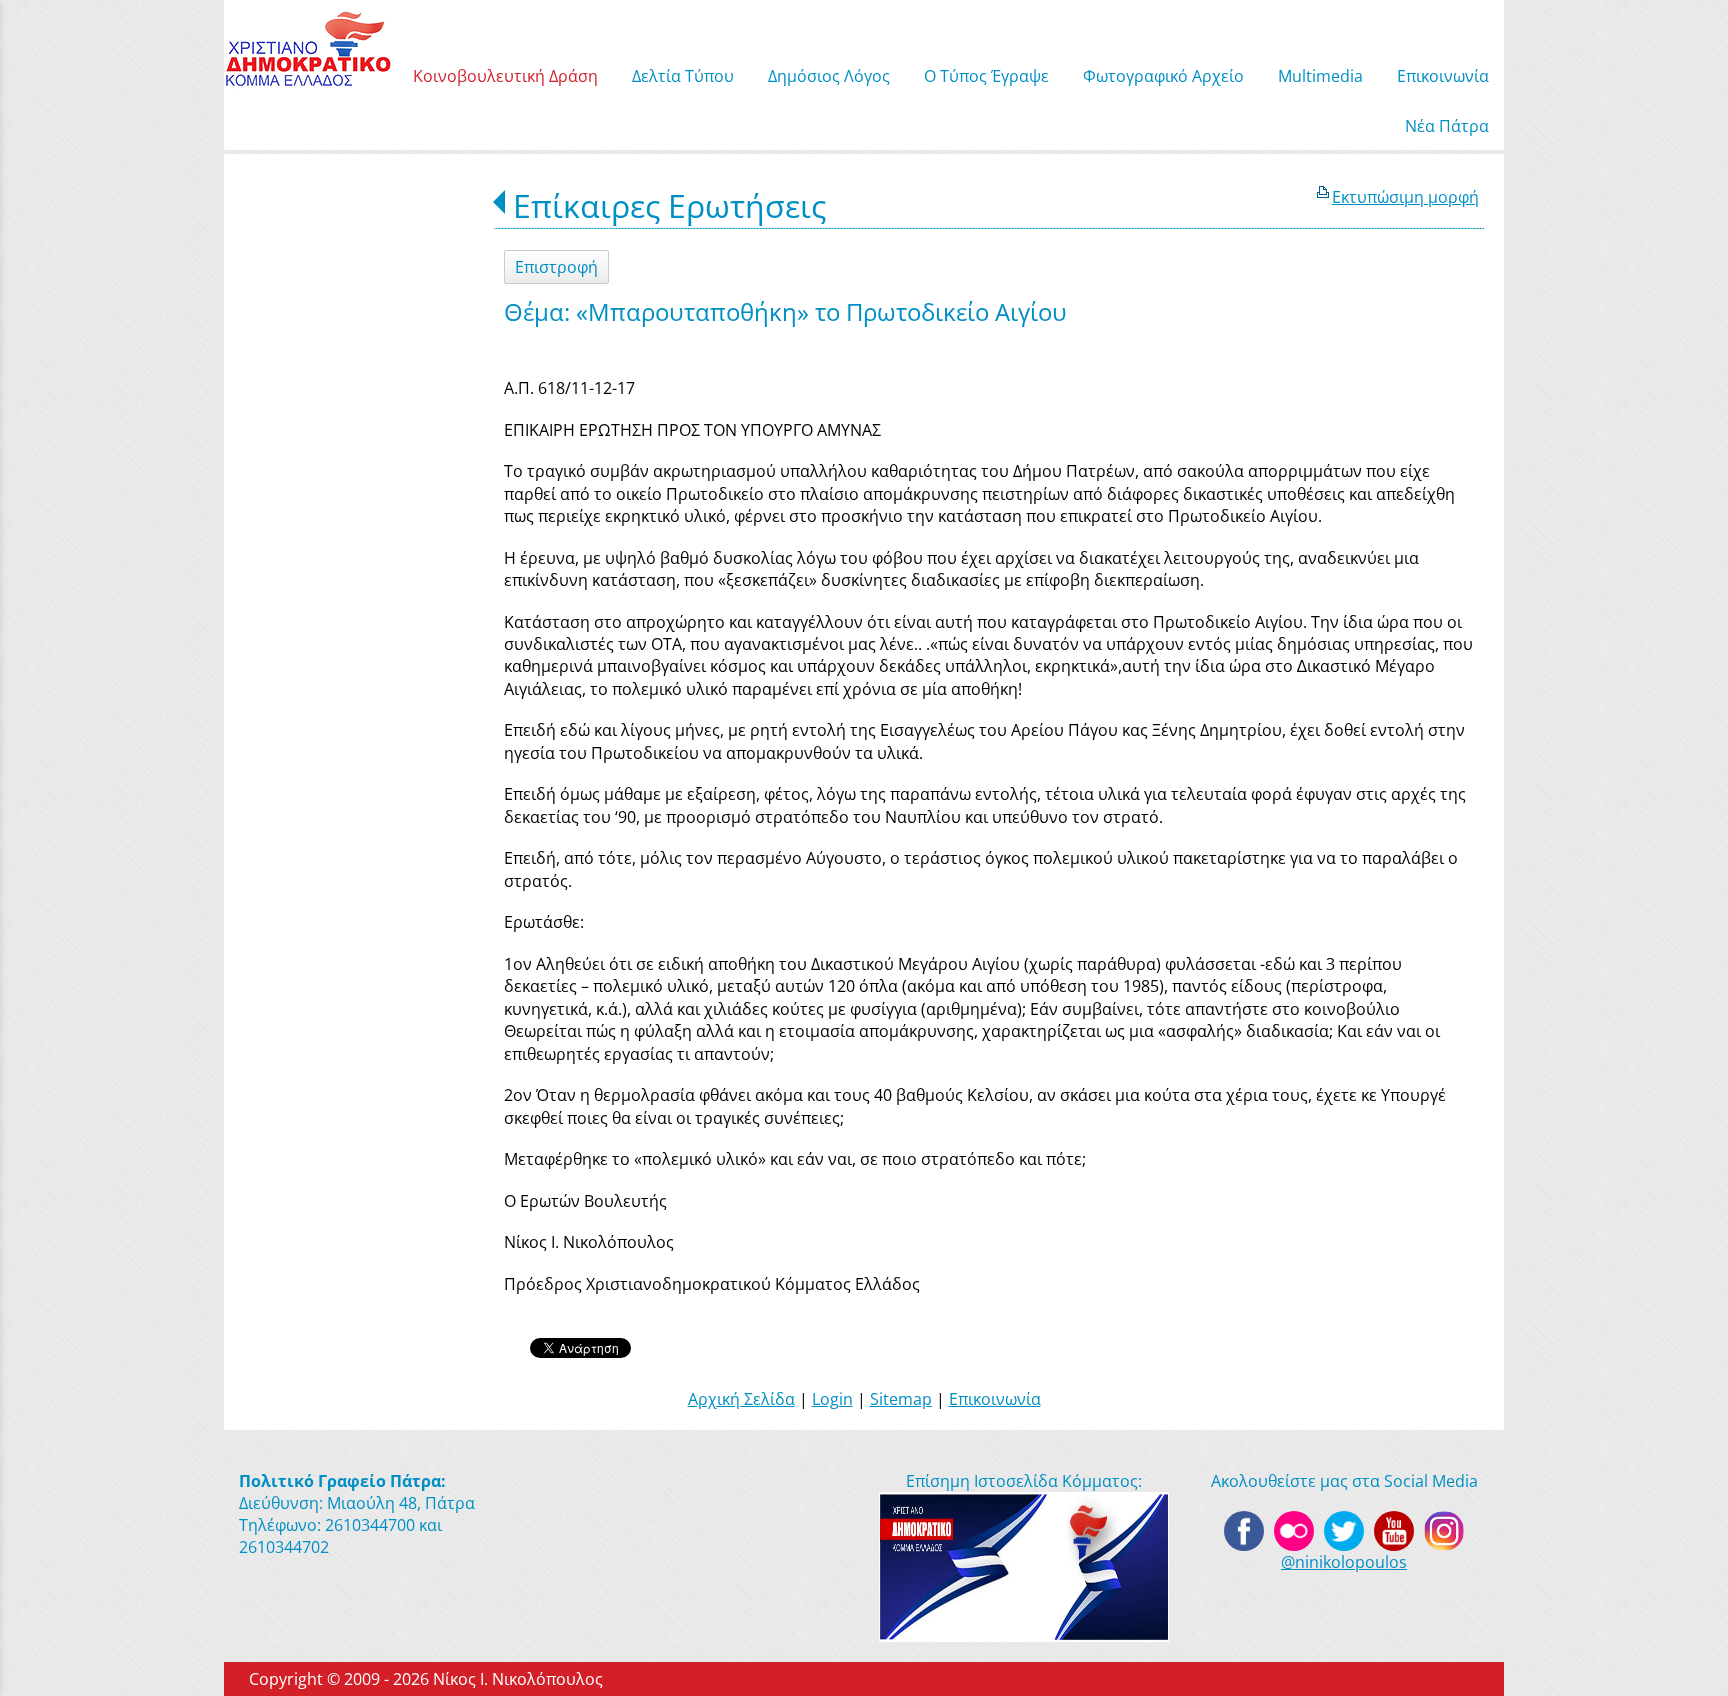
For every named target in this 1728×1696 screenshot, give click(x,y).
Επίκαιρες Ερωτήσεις (669, 205)
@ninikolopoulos (1344, 1562)
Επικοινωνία (995, 1399)
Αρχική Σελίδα (741, 1399)
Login (832, 1399)
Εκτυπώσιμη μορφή (1405, 197)
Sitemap (901, 1399)
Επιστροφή (556, 267)
